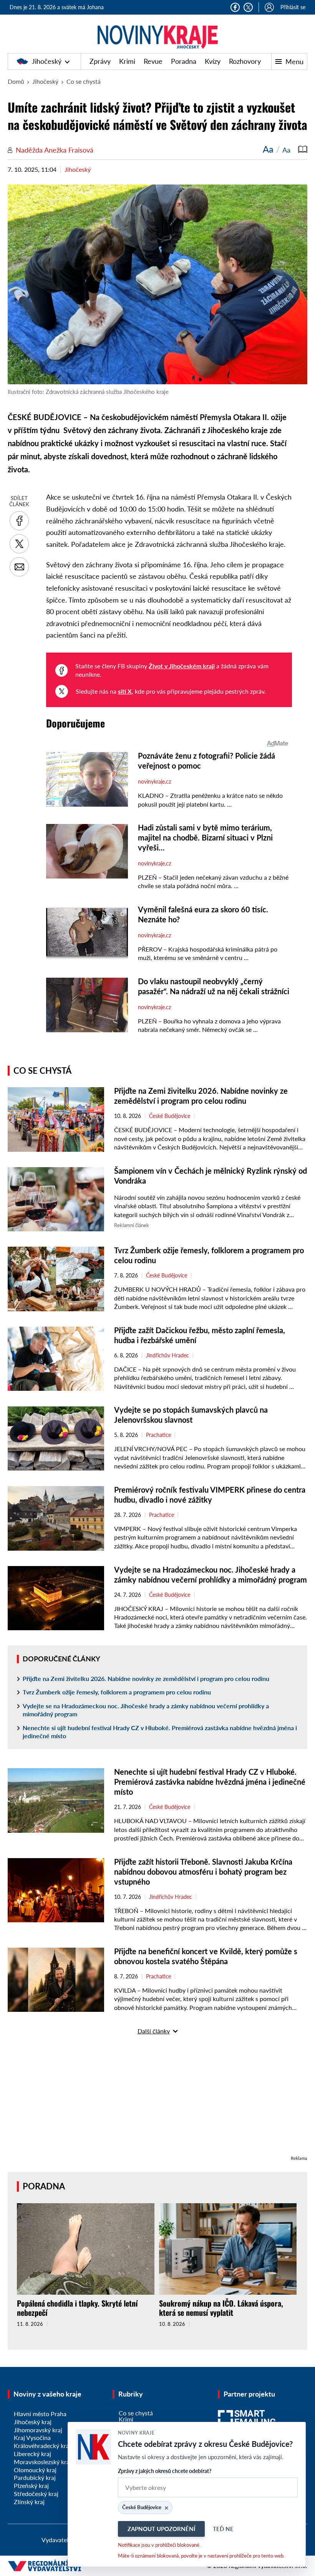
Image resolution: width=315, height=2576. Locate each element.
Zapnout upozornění (161, 2529)
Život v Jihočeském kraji (182, 666)
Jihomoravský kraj (38, 2430)
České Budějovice (170, 1116)
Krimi (127, 61)
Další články (154, 2031)
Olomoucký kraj (35, 2470)
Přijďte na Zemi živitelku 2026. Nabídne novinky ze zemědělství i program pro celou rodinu (146, 1678)
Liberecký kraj (32, 2454)
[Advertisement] (157, 2100)
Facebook (235, 7)
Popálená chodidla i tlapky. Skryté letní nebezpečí (77, 2308)
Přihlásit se (293, 7)
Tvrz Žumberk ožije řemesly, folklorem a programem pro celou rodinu (117, 1692)
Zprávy (100, 61)
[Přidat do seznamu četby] (303, 149)
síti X (125, 691)
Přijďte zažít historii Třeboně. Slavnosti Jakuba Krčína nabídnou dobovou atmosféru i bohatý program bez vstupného (203, 1872)
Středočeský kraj (36, 2494)
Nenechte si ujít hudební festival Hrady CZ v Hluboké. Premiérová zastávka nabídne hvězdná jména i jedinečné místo (160, 1732)
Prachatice (158, 1435)
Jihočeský (47, 61)
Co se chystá (84, 81)
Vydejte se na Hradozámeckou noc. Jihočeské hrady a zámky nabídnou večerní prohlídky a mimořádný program (146, 1710)
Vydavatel (55, 2540)
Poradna (184, 61)
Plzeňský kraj (31, 2485)
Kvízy (213, 61)
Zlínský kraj (29, 2502)
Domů (16, 81)
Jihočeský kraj (33, 2422)
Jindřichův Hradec (167, 1355)
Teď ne (223, 2529)
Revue (153, 61)
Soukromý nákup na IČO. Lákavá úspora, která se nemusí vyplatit (221, 2308)
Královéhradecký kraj (42, 2446)
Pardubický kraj (35, 2477)
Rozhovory (245, 61)
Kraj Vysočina (32, 2437)
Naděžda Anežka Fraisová (55, 150)
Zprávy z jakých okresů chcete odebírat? (165, 2471)
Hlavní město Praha (40, 2414)
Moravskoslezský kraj (42, 2462)
